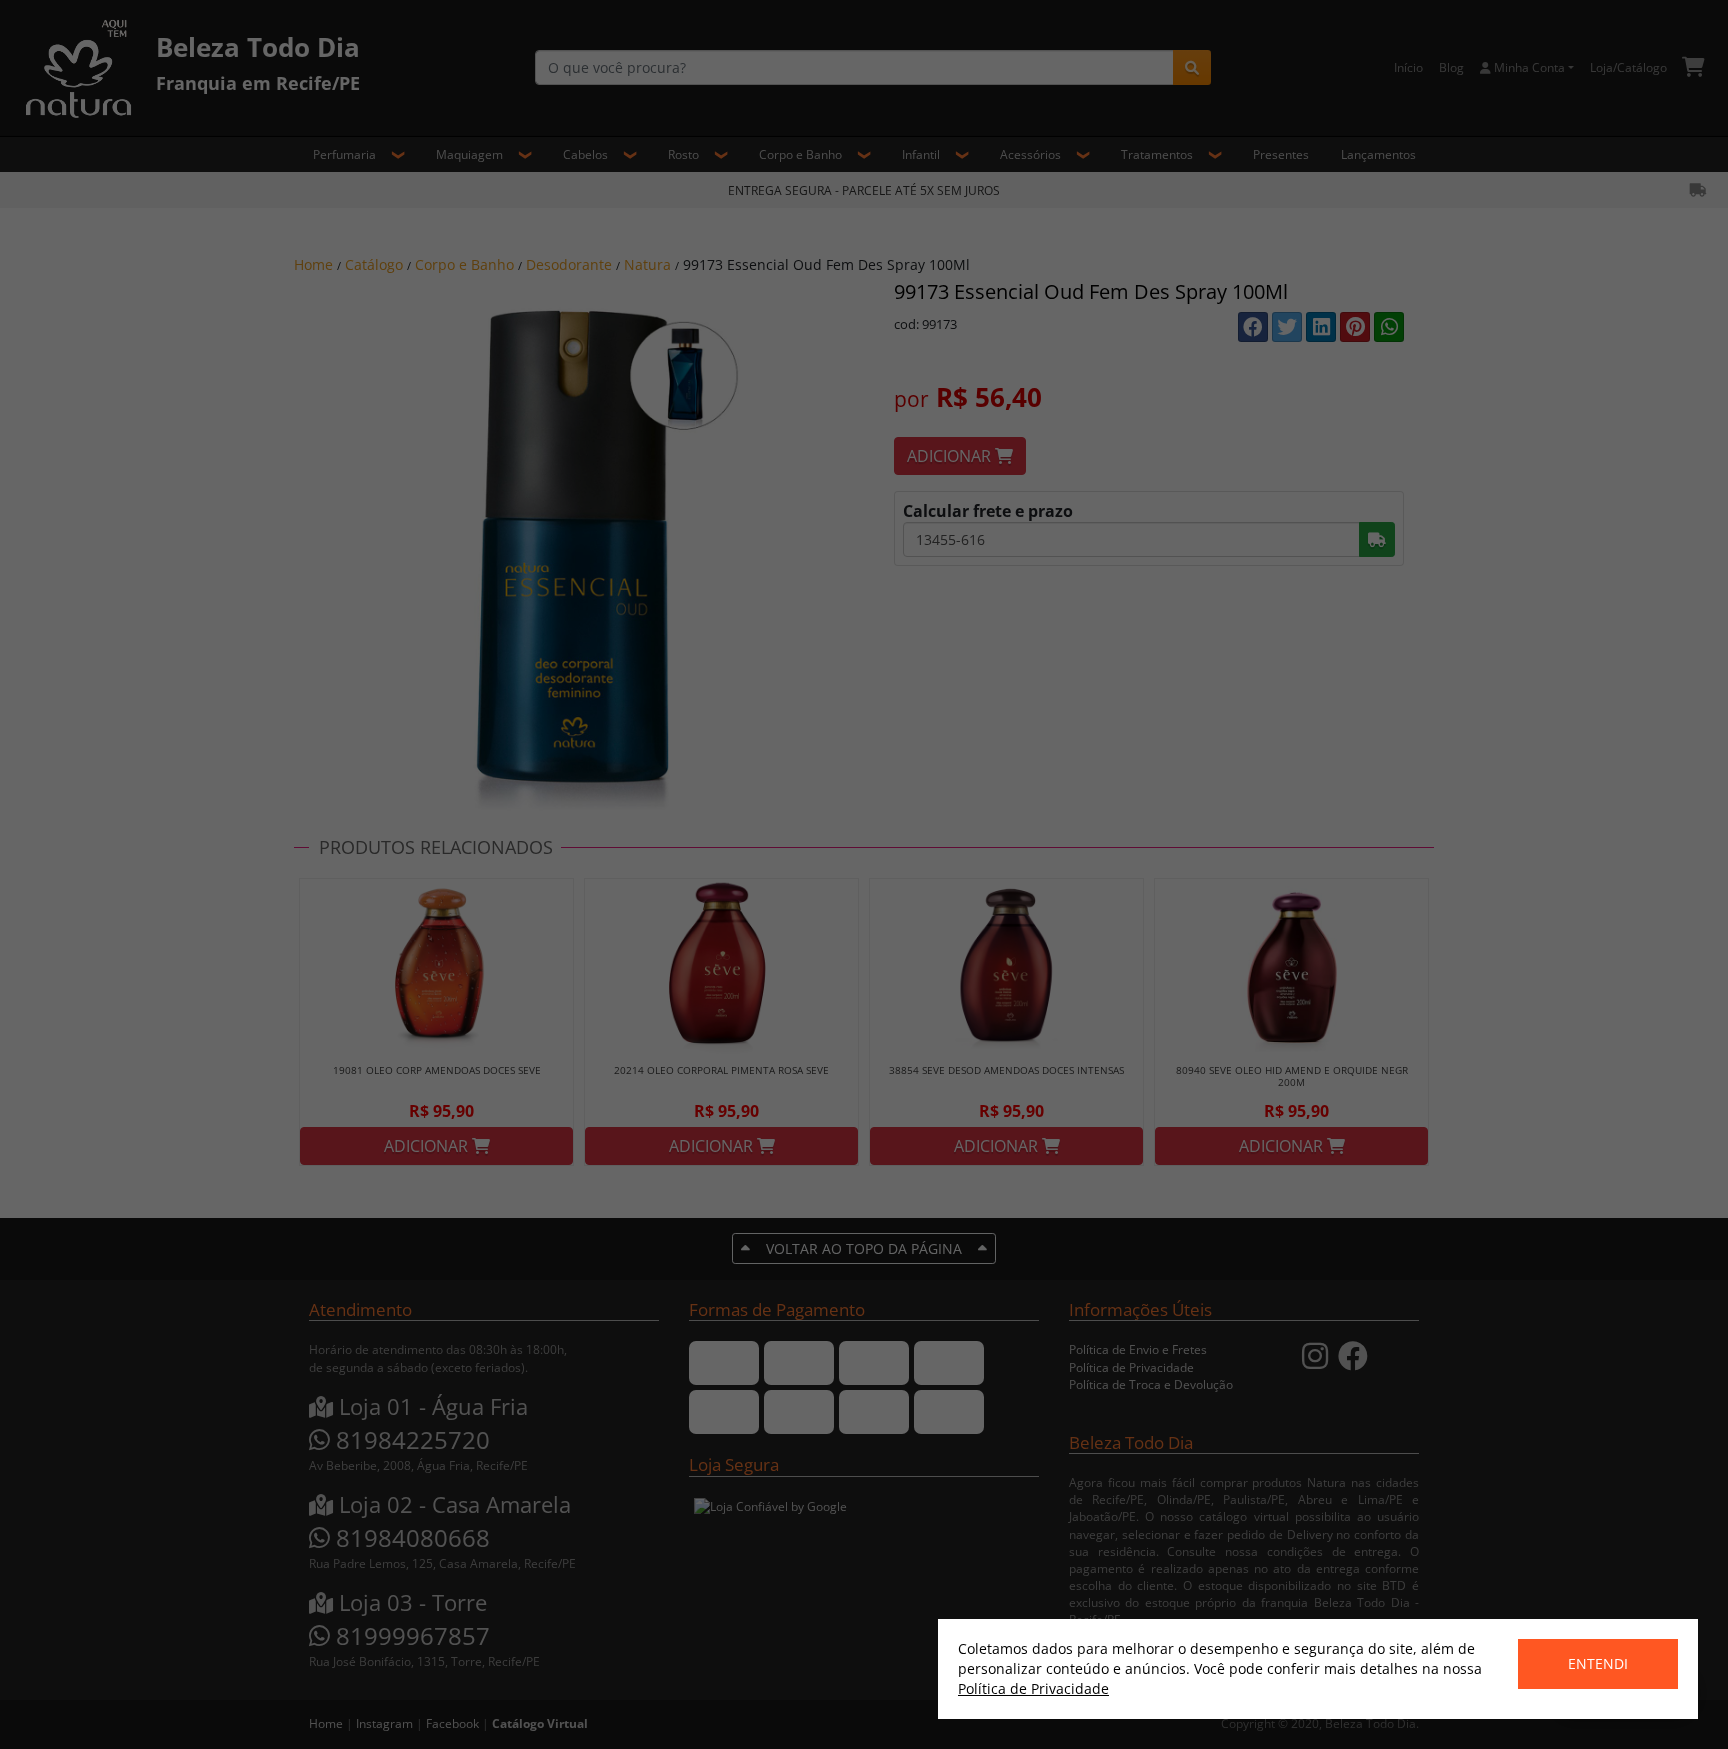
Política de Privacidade (1033, 1688)
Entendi (1598, 1663)
